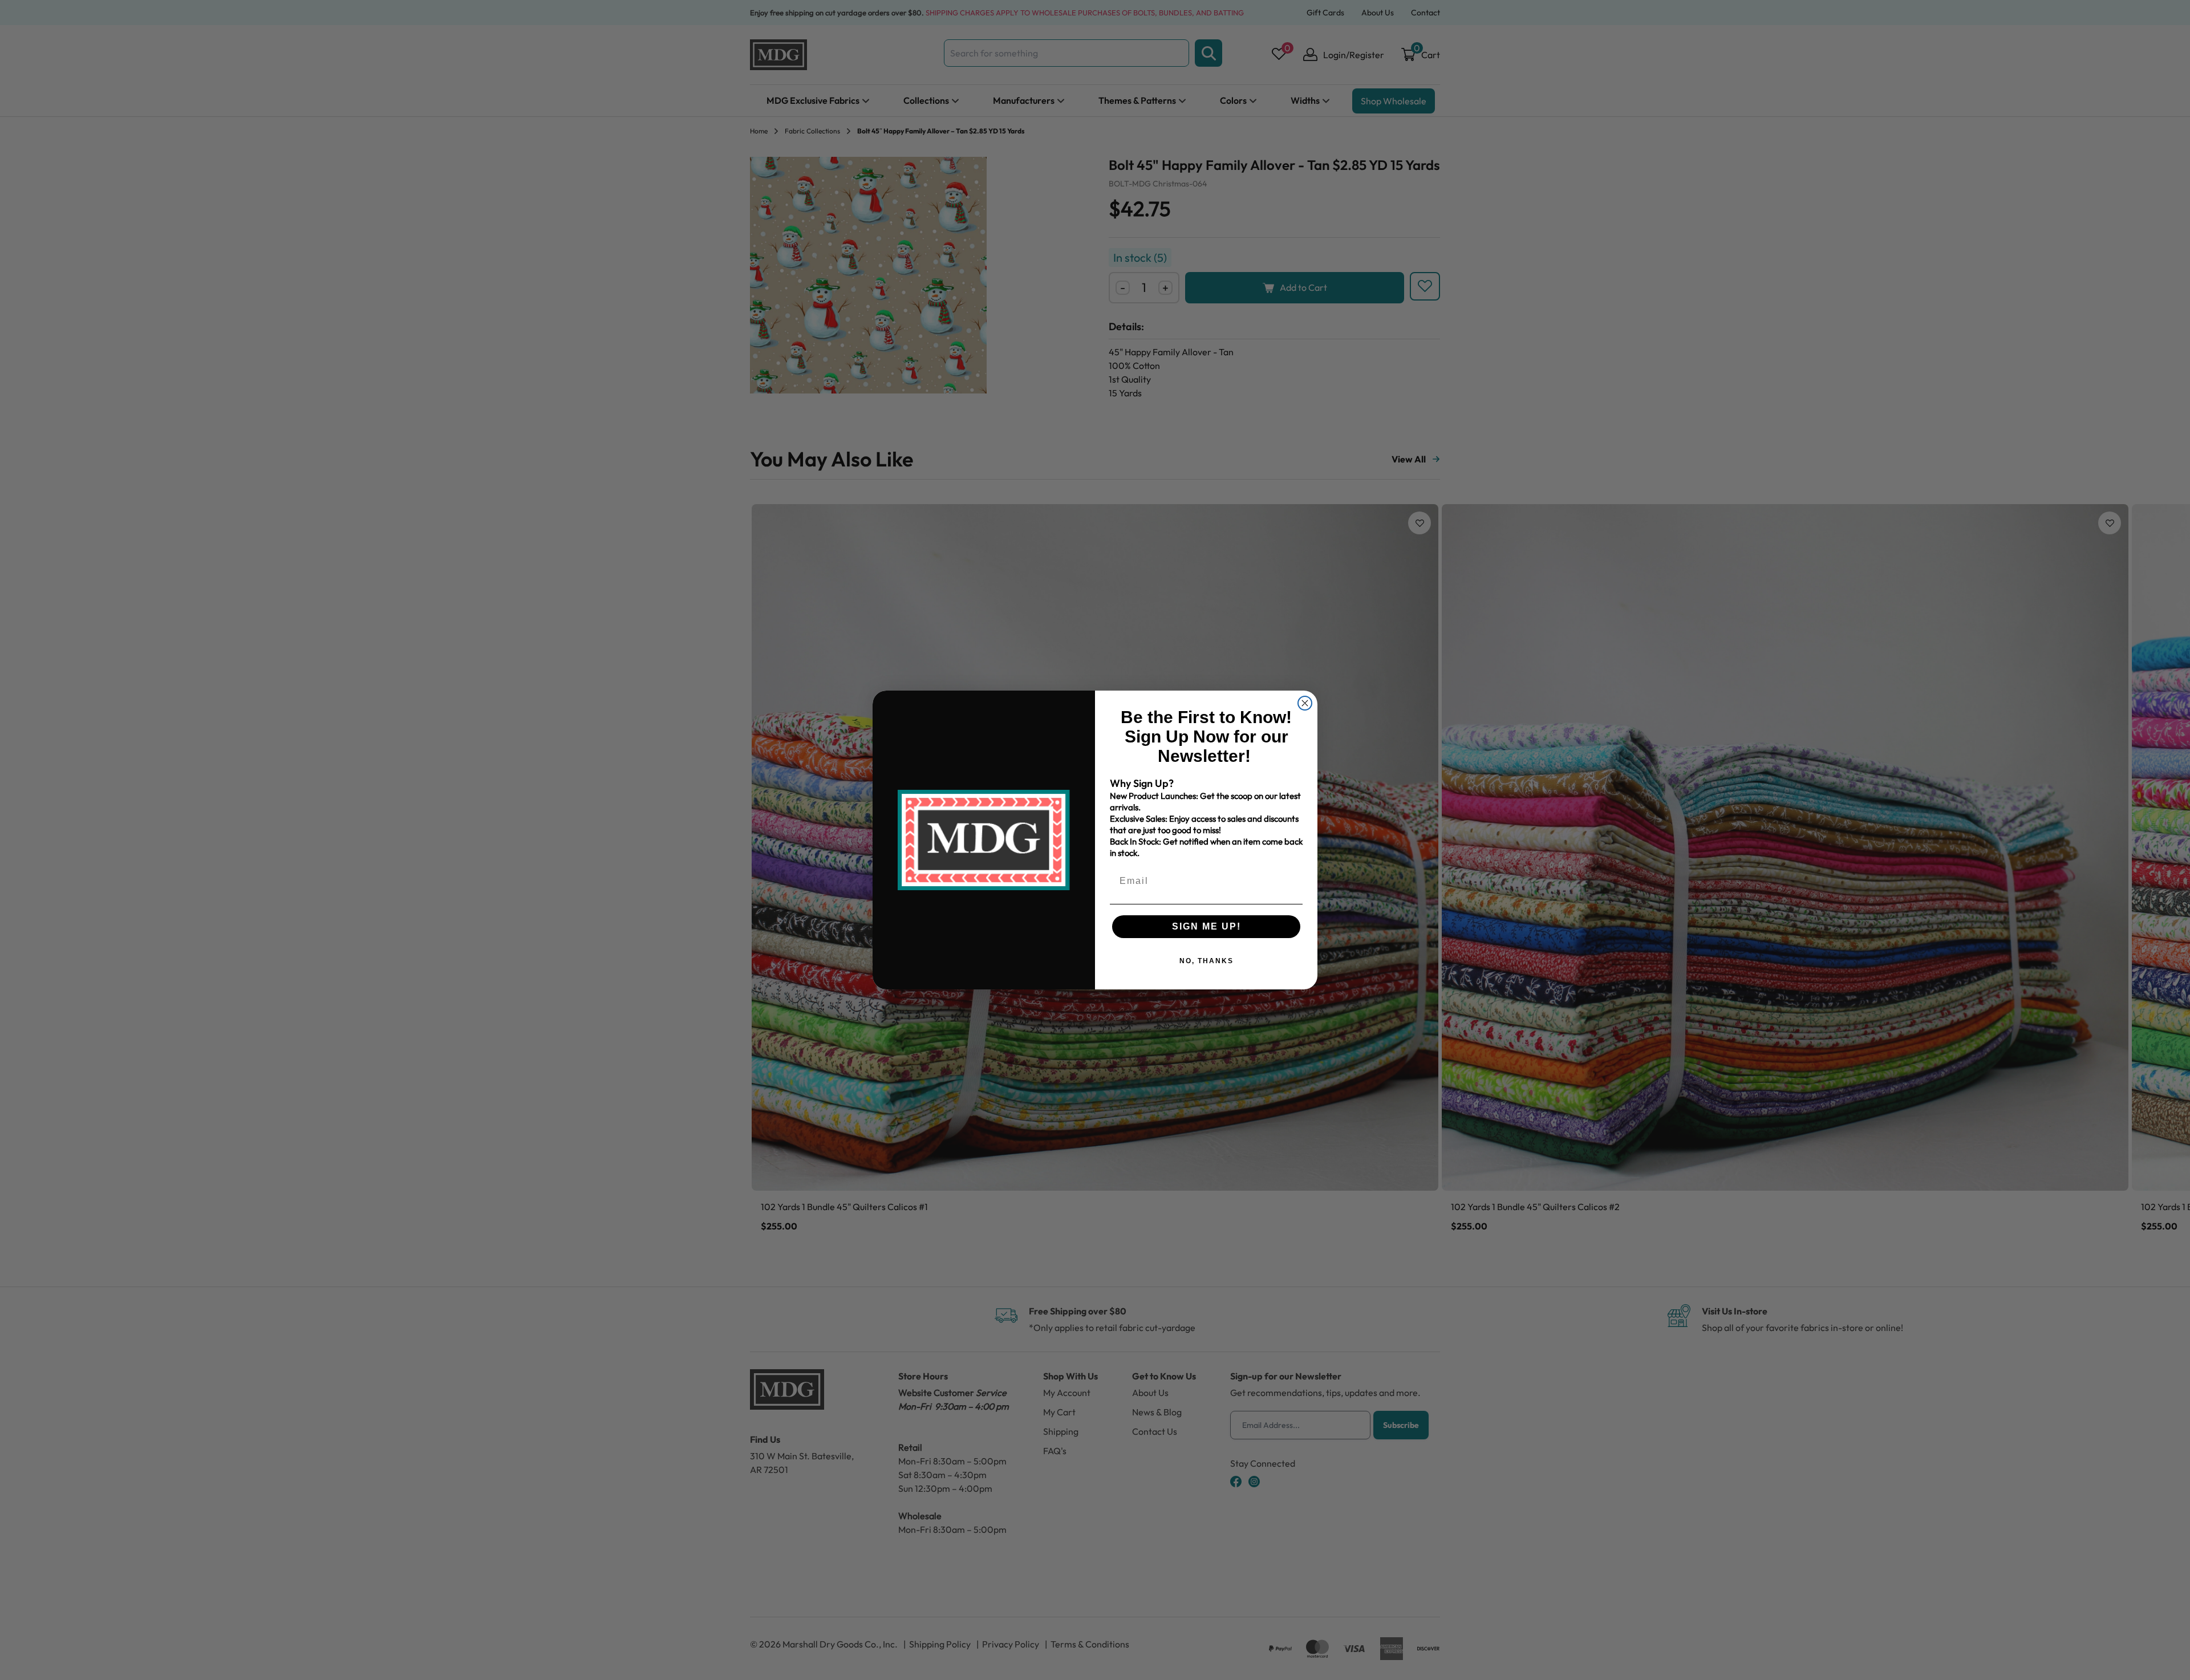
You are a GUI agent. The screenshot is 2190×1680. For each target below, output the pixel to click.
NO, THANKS (1206, 961)
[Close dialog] (1305, 703)
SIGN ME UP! (1206, 926)
